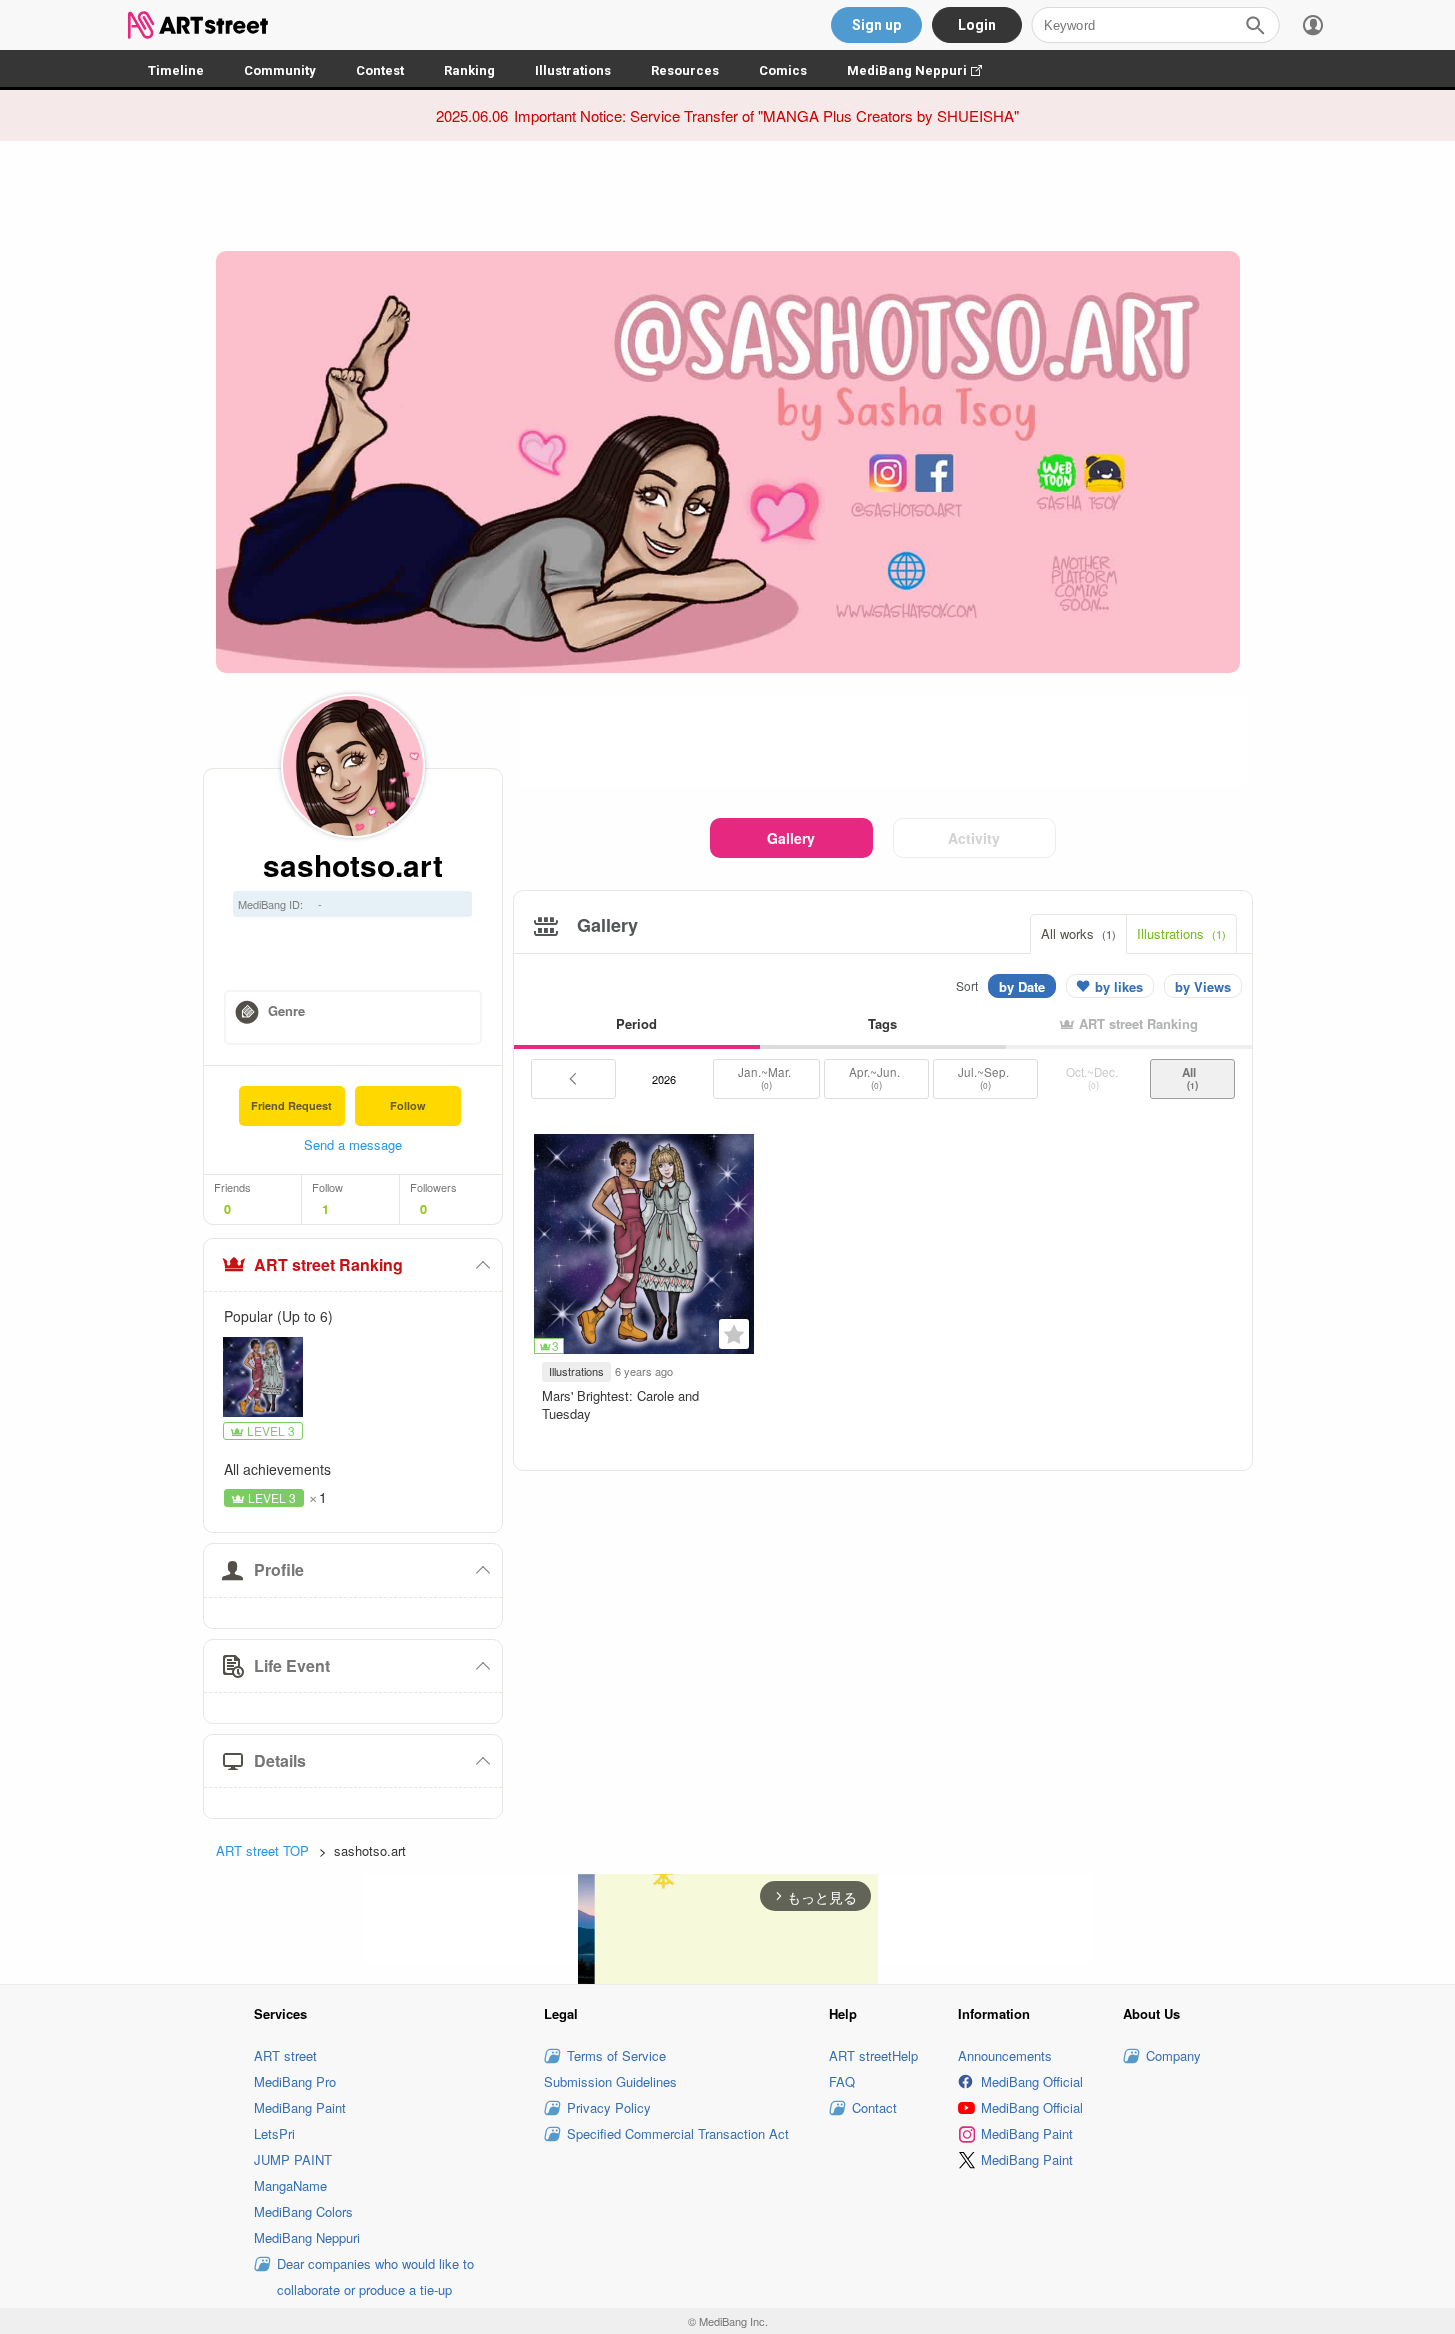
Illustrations (573, 70)
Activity (974, 838)
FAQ (842, 2081)
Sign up (876, 25)
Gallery (791, 838)
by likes (1119, 986)
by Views (1203, 986)
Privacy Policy (609, 2107)
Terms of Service (616, 2055)
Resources (685, 70)
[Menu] (1313, 25)
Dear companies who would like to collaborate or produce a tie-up (375, 2276)
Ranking (469, 70)
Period (636, 1023)
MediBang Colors (303, 2211)
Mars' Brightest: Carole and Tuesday (620, 1404)
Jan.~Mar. (766, 1078)
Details (280, 1760)
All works (1078, 933)
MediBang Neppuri (924, 70)
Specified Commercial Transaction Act (678, 2133)
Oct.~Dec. (1093, 1078)
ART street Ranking (328, 1264)
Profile (279, 1569)
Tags (882, 1023)
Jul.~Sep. (985, 1078)
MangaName (290, 2185)
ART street (285, 2055)
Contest (380, 70)
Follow (408, 1105)
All (1192, 1078)
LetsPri (274, 2133)
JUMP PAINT (293, 2159)
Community (280, 70)
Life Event (292, 1665)
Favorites (734, 1334)
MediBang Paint (300, 2107)
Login (977, 25)
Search (1255, 25)
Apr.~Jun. (876, 1078)
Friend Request (291, 1105)
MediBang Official (1032, 2081)
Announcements (1005, 2055)
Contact (874, 2107)
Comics (783, 70)
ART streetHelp (873, 2055)
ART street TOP (262, 1850)
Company (1173, 2055)
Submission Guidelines (610, 2081)
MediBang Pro (295, 2081)
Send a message (353, 1144)
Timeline (176, 70)
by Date (1022, 986)
